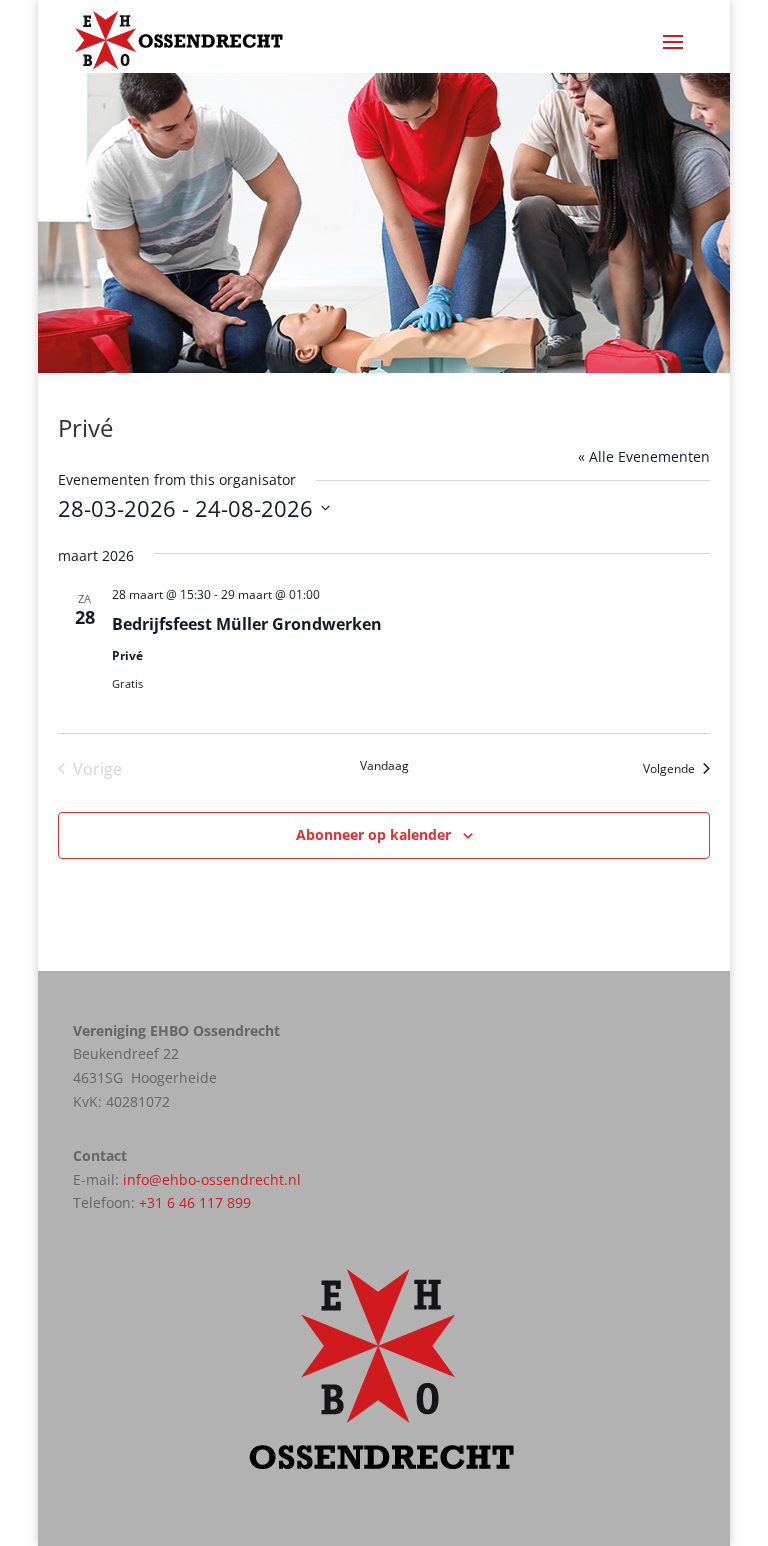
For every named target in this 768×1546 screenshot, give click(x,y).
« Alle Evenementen (644, 456)
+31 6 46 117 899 (195, 1202)
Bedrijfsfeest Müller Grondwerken (247, 624)
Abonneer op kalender (373, 834)
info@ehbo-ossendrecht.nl (212, 1179)
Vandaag (384, 766)
